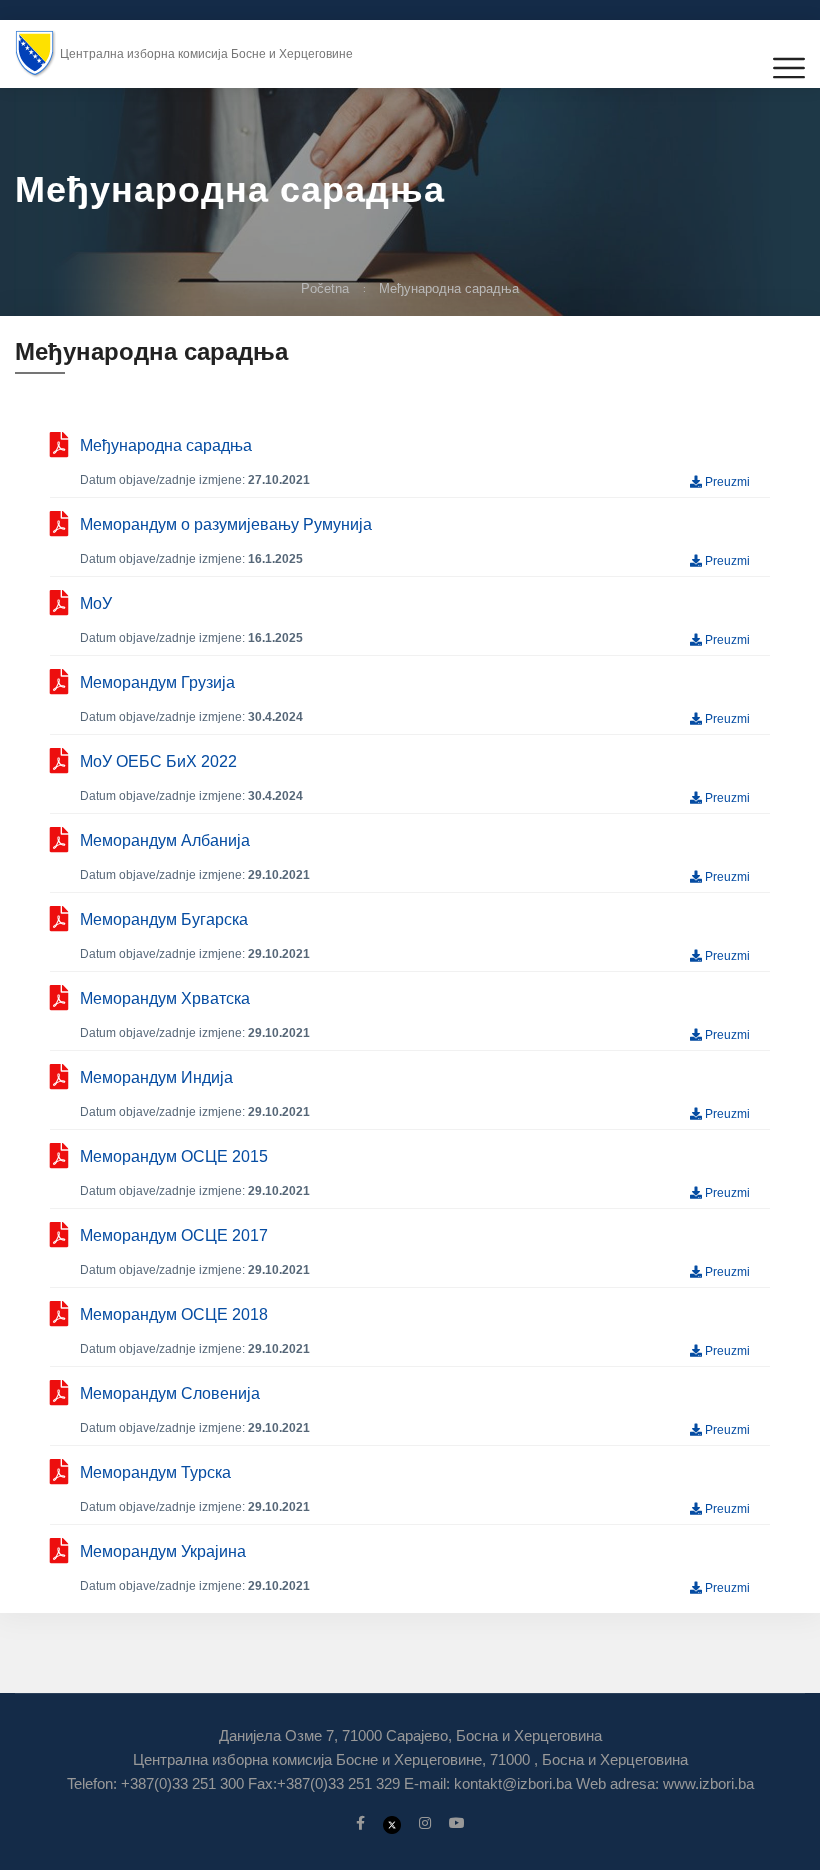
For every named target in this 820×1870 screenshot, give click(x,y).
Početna (325, 288)
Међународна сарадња (449, 288)
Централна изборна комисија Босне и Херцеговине (206, 54)
